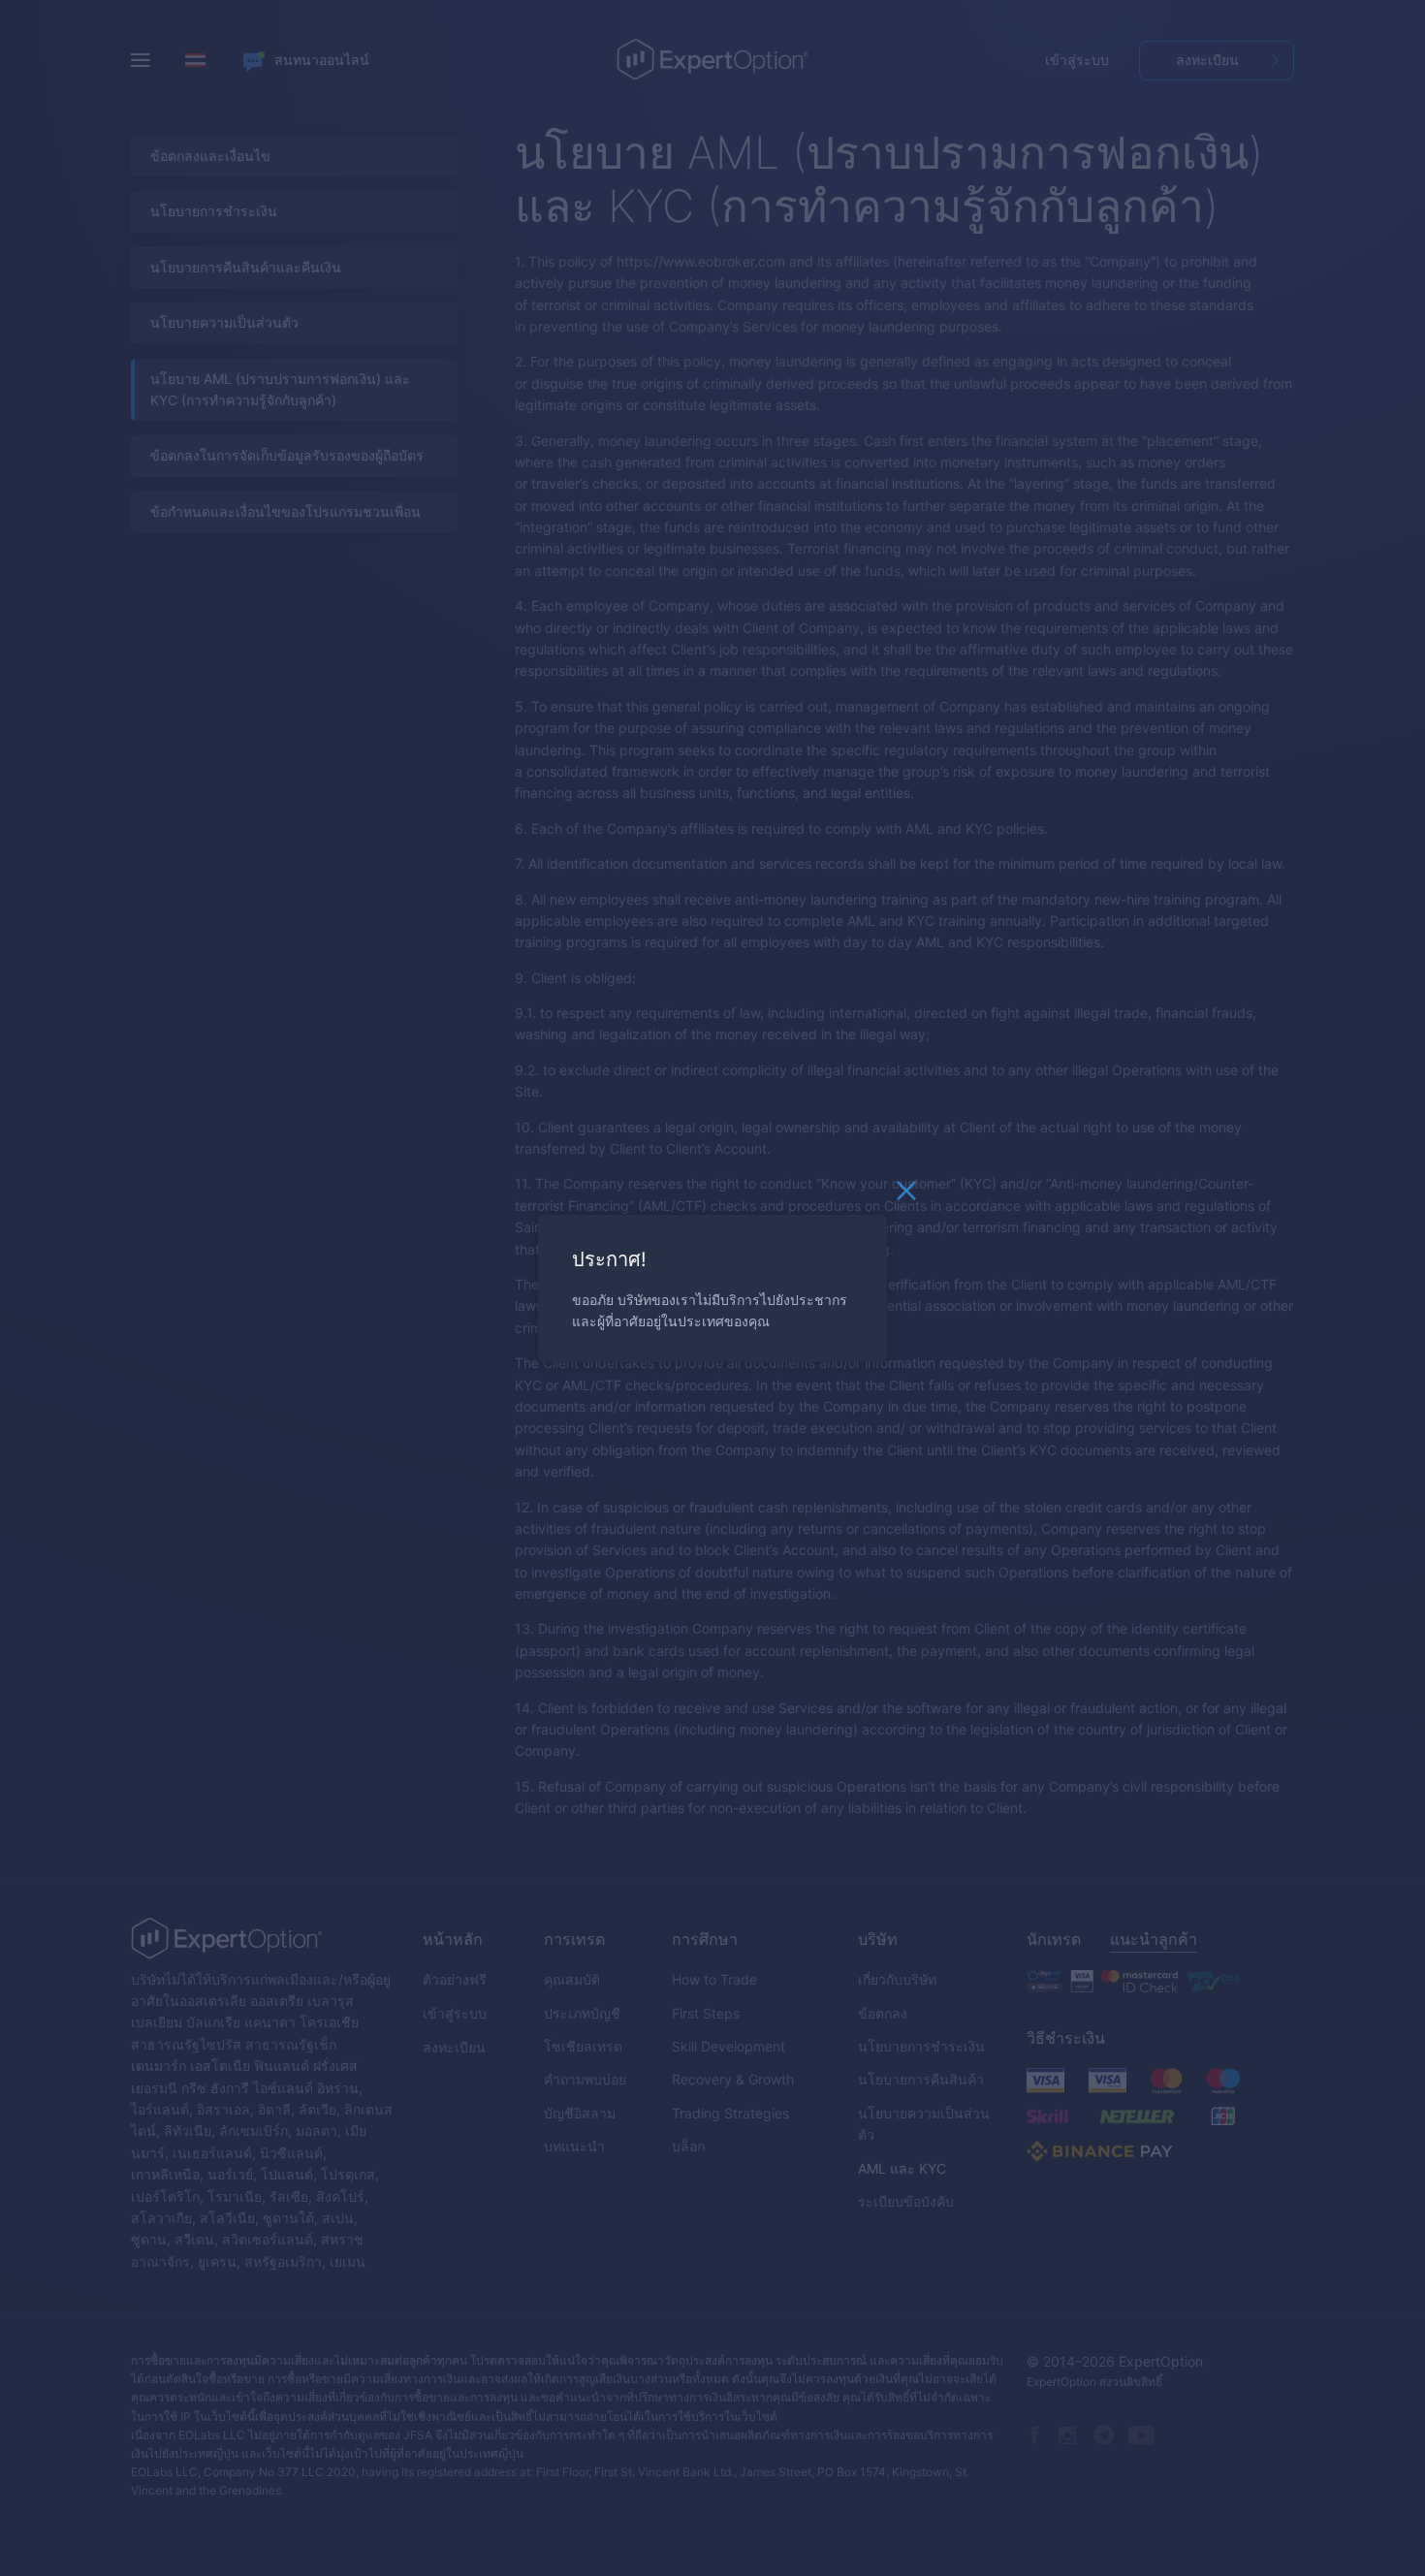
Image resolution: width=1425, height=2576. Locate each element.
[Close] (906, 1195)
